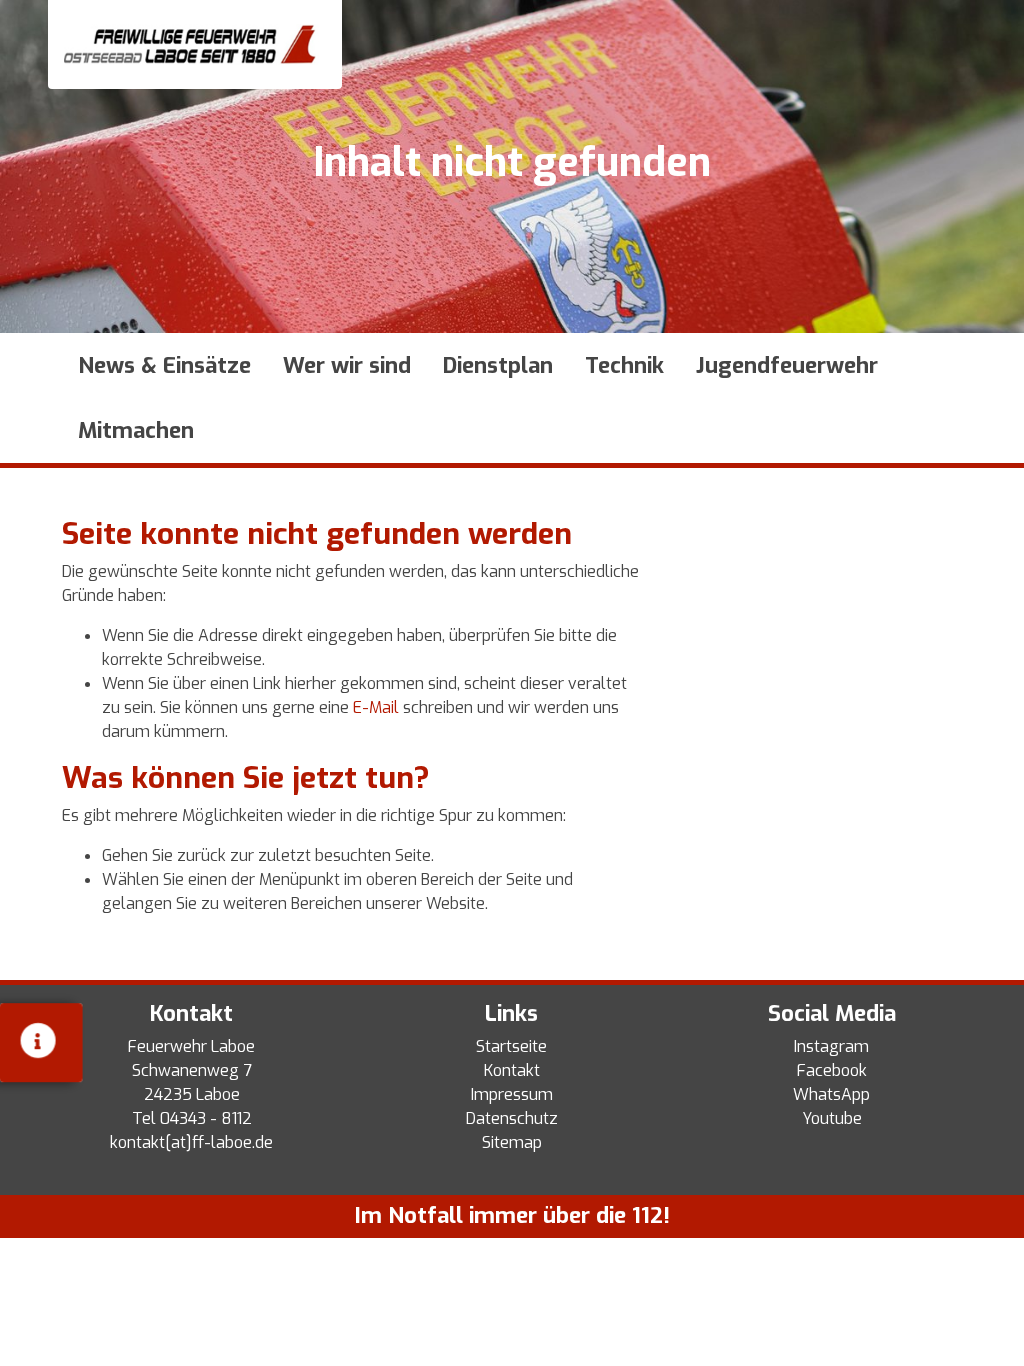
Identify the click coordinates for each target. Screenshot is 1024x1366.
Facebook (832, 1070)
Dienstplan (498, 365)
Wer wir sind (347, 365)
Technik (624, 365)
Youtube (832, 1118)
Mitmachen (136, 430)
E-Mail (376, 707)
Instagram (831, 1046)
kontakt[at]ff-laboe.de (191, 1142)
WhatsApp (831, 1094)
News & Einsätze (164, 365)
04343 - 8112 (206, 1118)
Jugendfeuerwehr (787, 365)
